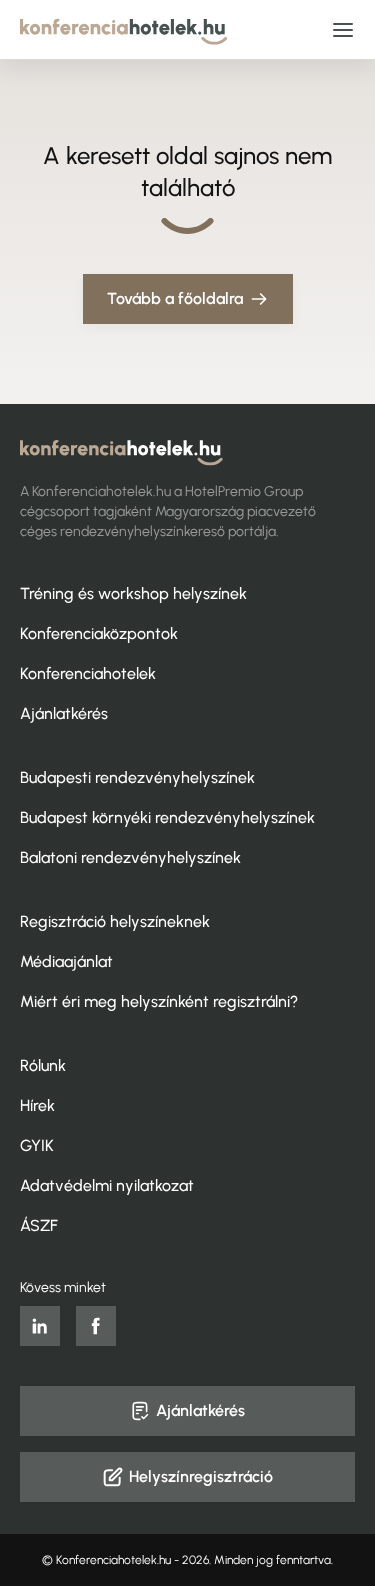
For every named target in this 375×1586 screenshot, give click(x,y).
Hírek (37, 1105)
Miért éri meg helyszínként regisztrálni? (159, 1001)
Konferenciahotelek (88, 673)
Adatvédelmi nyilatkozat (107, 1185)
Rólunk (43, 1065)
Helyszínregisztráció (201, 1476)
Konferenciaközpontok (99, 633)
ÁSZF (39, 1225)
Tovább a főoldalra (175, 298)
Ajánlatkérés (64, 713)
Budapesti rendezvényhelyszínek (137, 777)
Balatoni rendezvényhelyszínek (130, 857)
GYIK (37, 1145)
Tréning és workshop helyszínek (133, 593)
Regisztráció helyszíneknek (115, 921)
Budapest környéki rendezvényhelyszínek (167, 817)
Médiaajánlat (66, 961)
